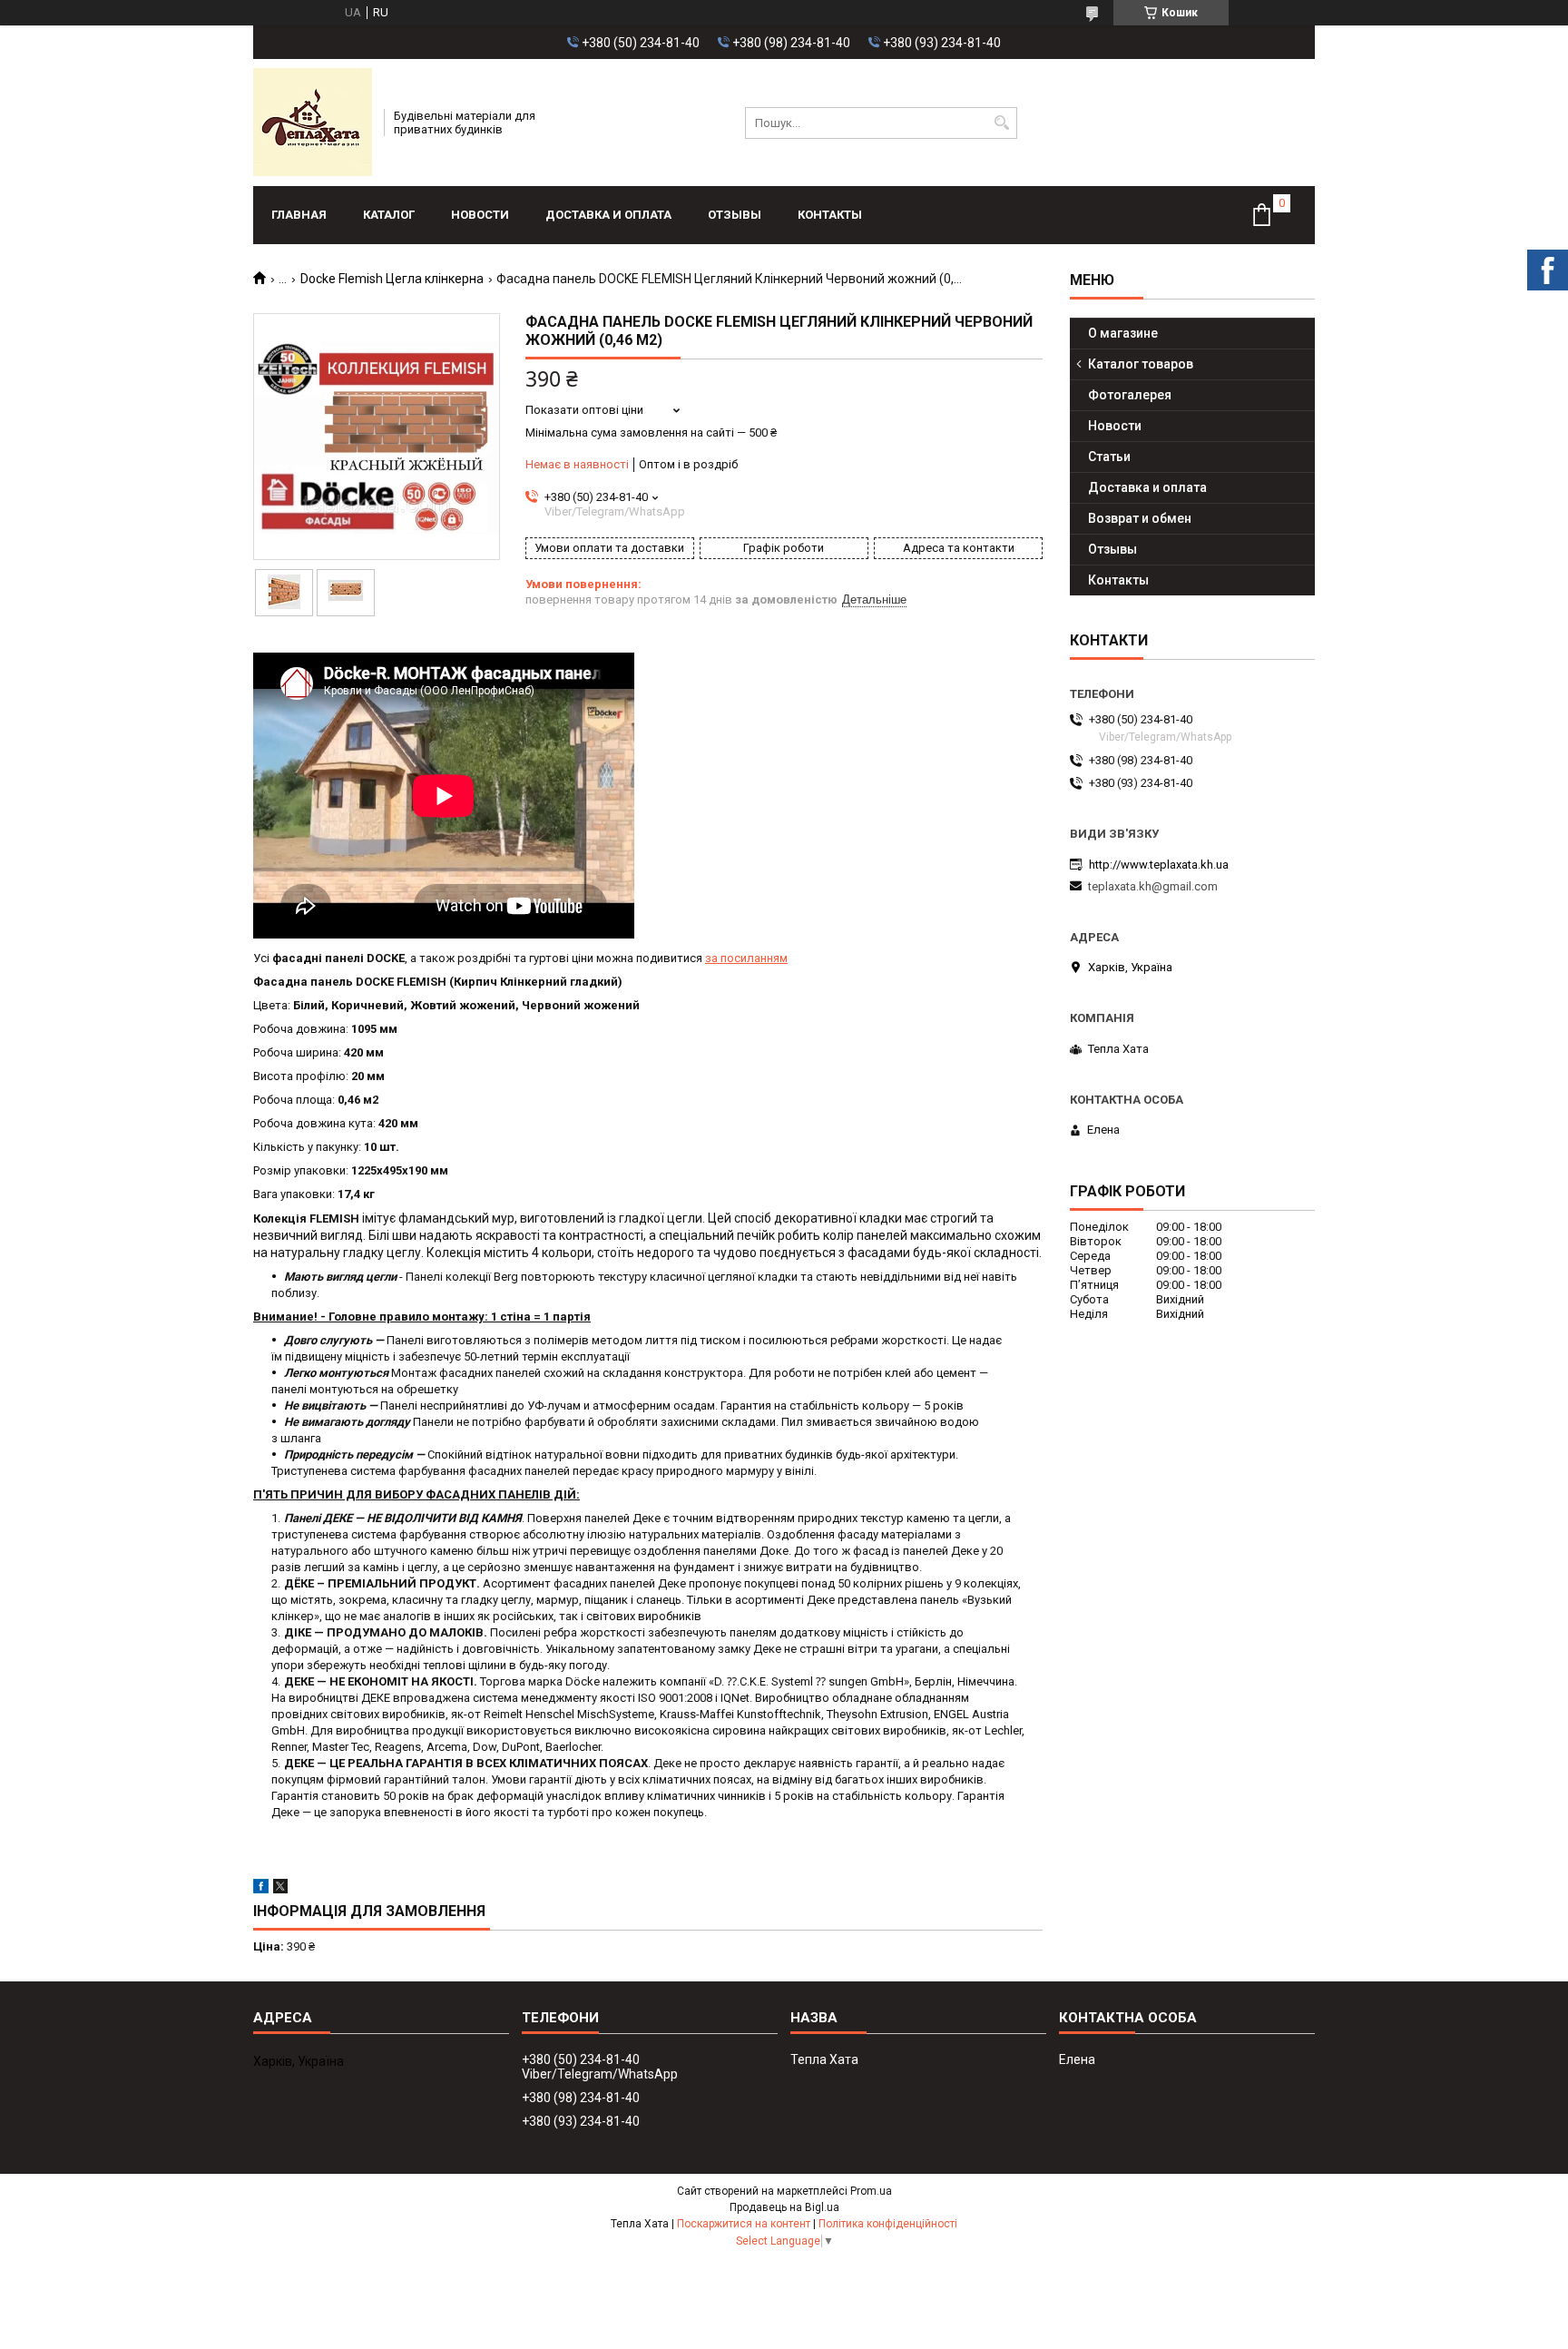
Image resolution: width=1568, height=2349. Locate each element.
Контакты (830, 215)
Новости (480, 215)
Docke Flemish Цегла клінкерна (392, 279)
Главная (299, 215)
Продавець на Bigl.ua (784, 2207)
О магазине (1123, 333)
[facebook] (261, 1889)
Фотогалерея (1130, 395)
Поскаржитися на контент (744, 2224)
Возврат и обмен (1140, 518)
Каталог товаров (1141, 364)
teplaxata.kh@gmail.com (1153, 886)
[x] (280, 1889)
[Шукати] (1001, 123)
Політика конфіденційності (888, 2224)
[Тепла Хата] (313, 123)
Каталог (389, 215)
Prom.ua (871, 2191)
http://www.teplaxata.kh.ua (1159, 865)
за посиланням (746, 958)
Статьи (1109, 457)
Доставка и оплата (608, 215)
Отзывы (735, 215)
